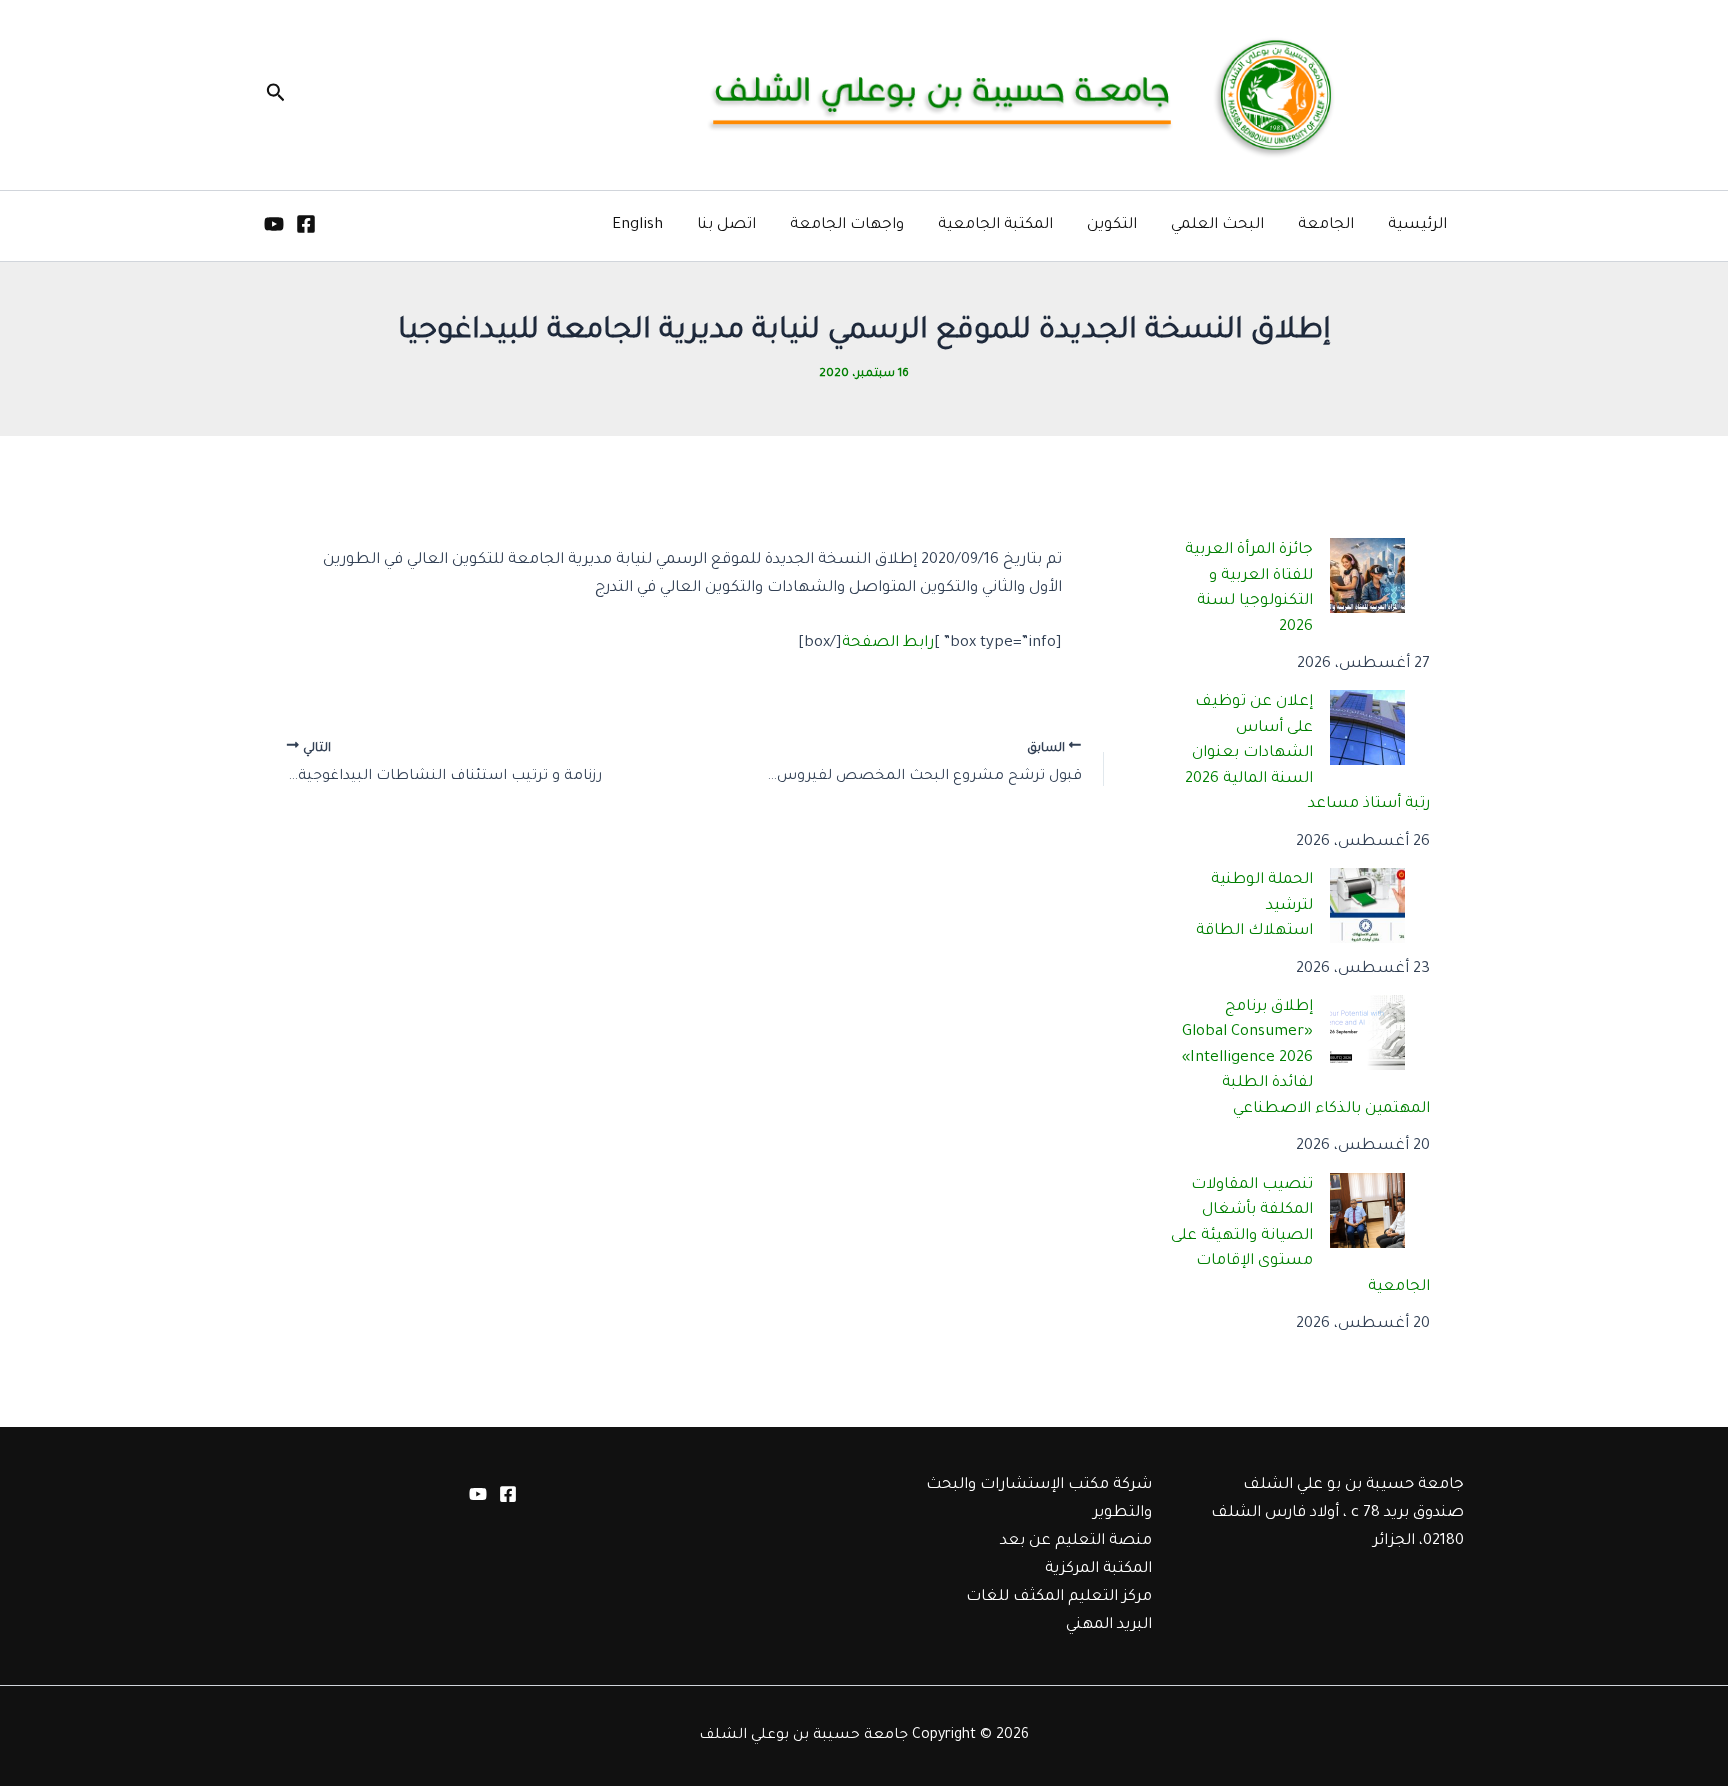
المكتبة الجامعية (995, 225)
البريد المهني (1109, 1625)
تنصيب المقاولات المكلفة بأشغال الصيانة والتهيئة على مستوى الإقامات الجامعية (1301, 1236)
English (637, 225)
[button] (274, 95)
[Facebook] (306, 224)
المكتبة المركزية (1098, 1569)
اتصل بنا (726, 225)
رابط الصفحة (888, 643)
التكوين (1112, 225)
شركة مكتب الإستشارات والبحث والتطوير (1039, 1499)
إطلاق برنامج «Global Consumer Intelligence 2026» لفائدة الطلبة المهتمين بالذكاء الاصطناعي (1306, 1058)
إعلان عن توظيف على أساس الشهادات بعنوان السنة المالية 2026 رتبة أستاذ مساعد (1308, 753)
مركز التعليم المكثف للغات (1059, 1597)
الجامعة (1326, 225)
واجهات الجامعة (847, 225)
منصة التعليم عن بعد (1076, 1541)
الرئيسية (1417, 225)
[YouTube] (274, 224)
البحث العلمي (1217, 225)
